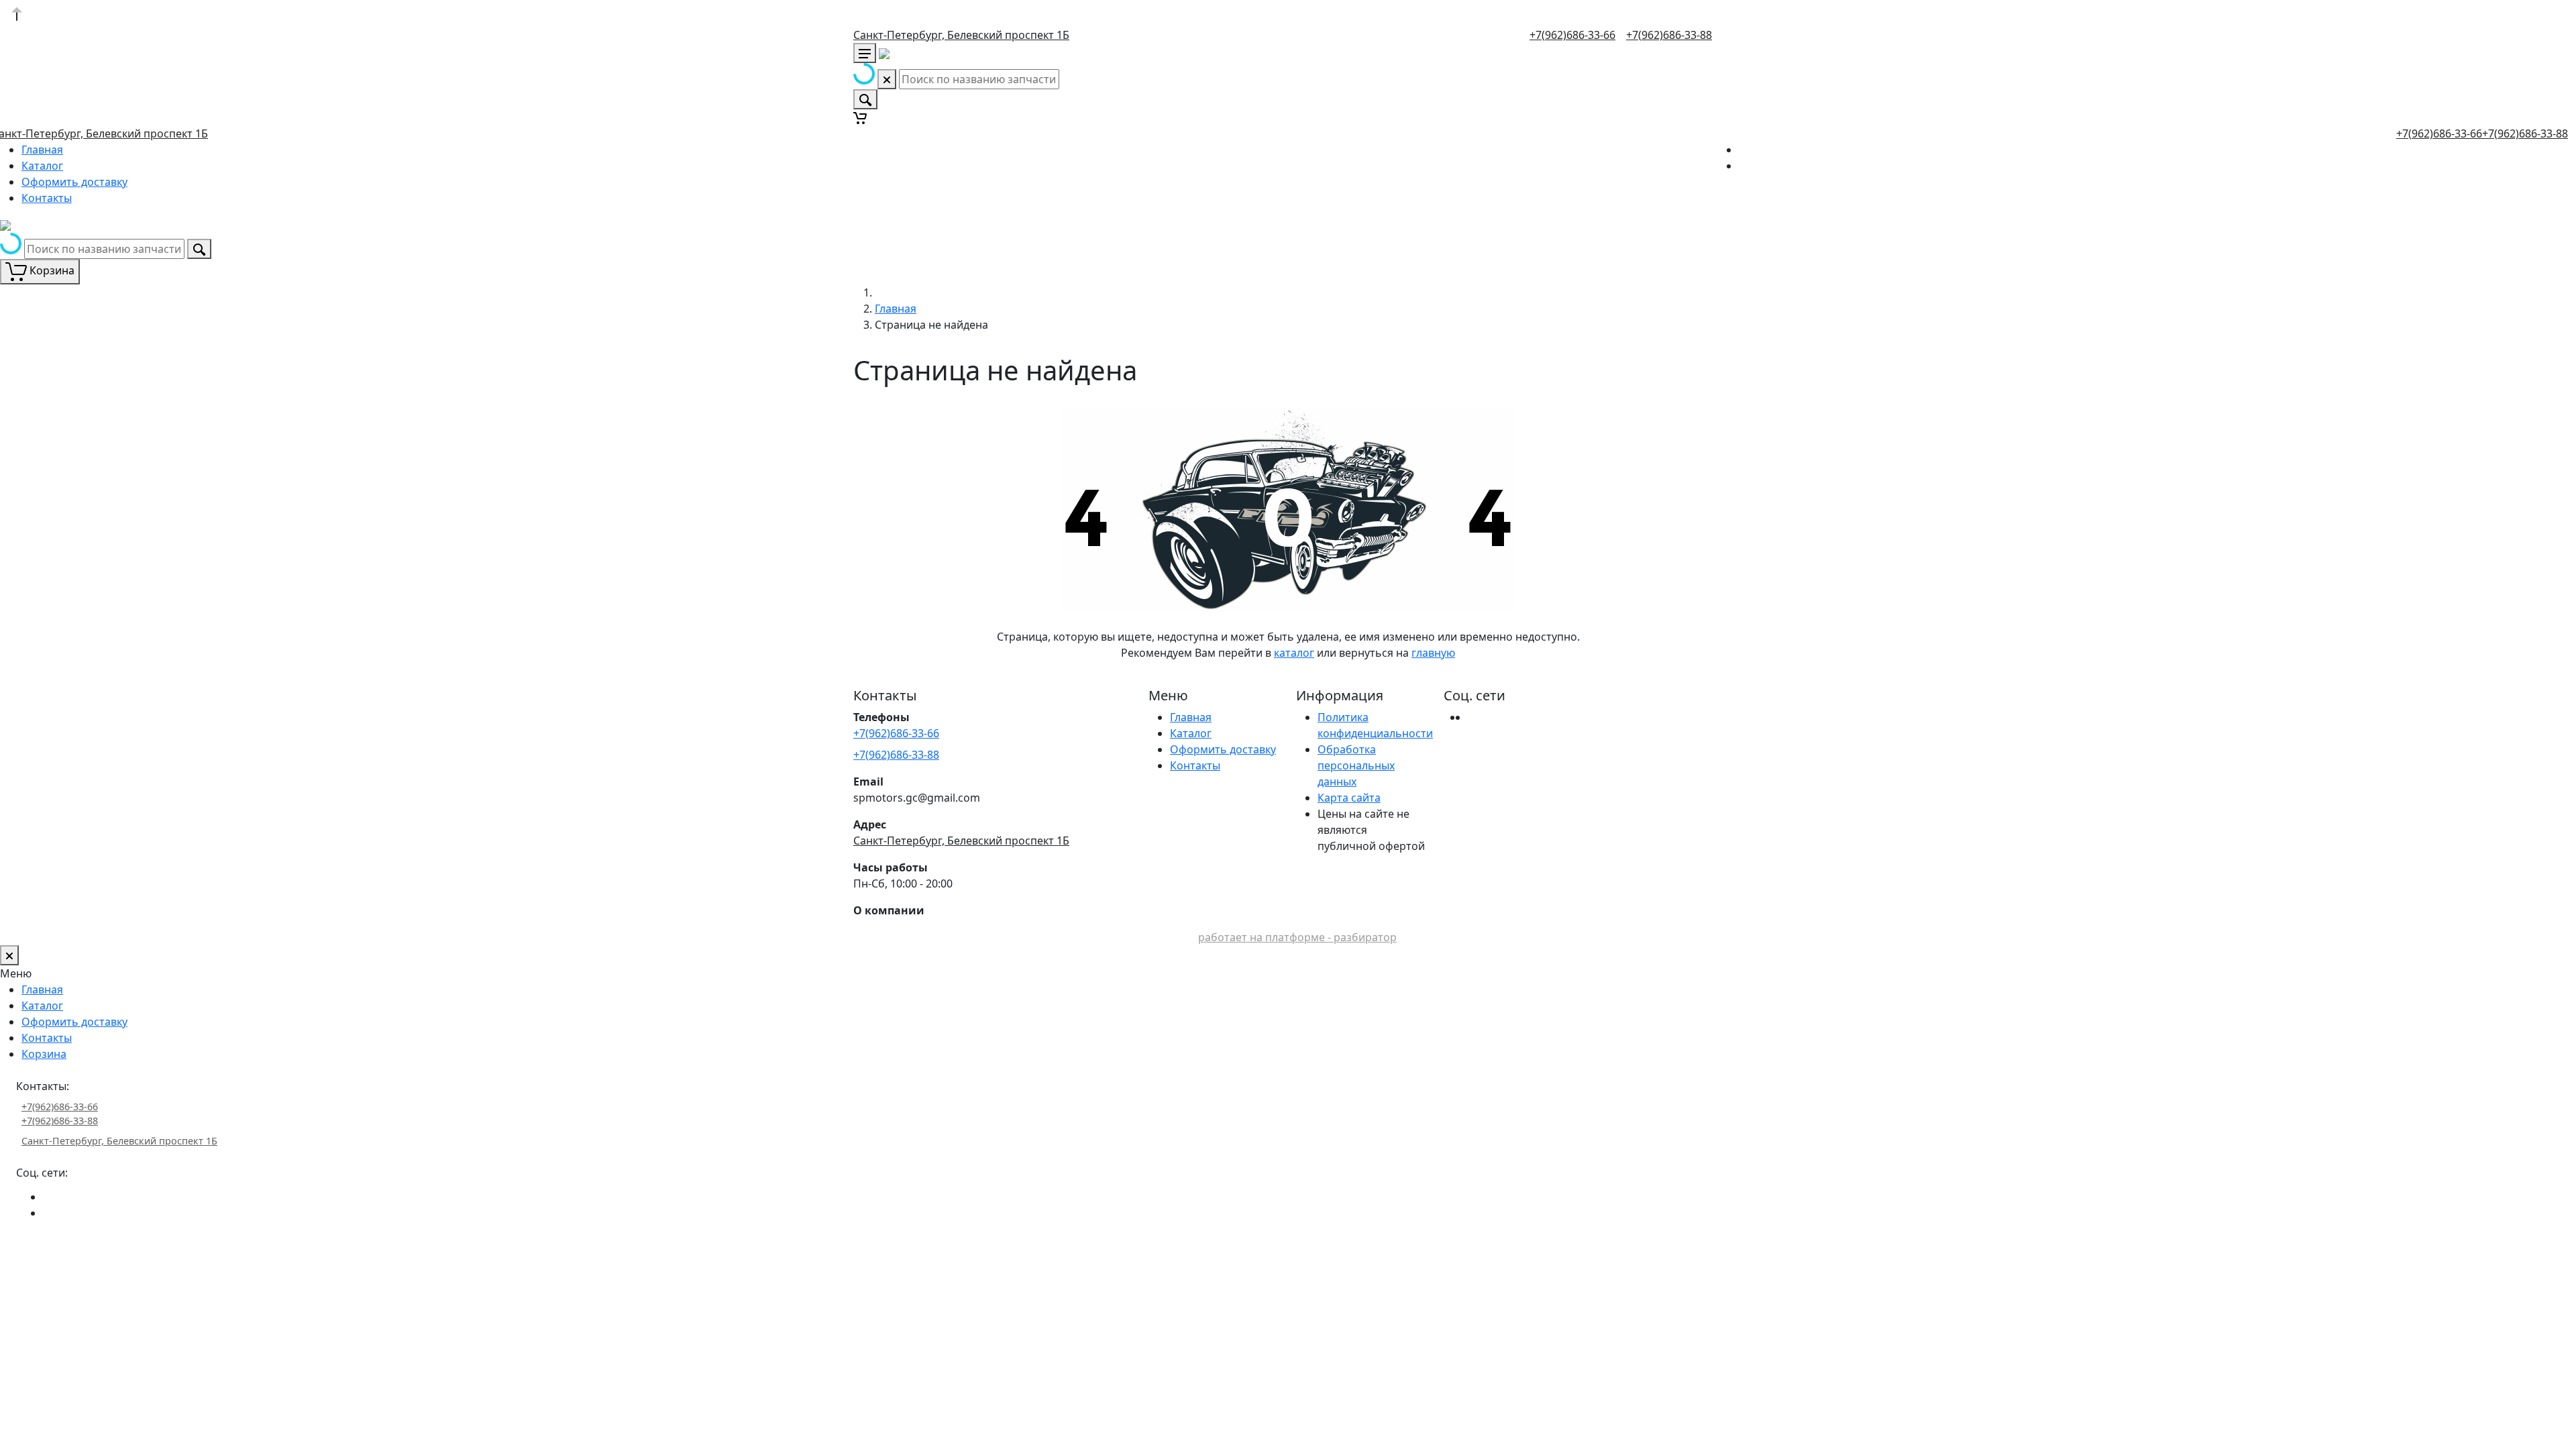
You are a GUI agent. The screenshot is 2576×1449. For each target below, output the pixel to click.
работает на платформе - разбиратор (1297, 937)
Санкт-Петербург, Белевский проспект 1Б (961, 35)
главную (1433, 653)
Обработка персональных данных (1356, 765)
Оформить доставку (74, 182)
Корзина (44, 1054)
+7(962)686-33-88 (1669, 35)
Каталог (42, 166)
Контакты (47, 198)
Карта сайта (1349, 798)
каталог (1294, 653)
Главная (42, 150)
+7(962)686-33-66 (1572, 35)
